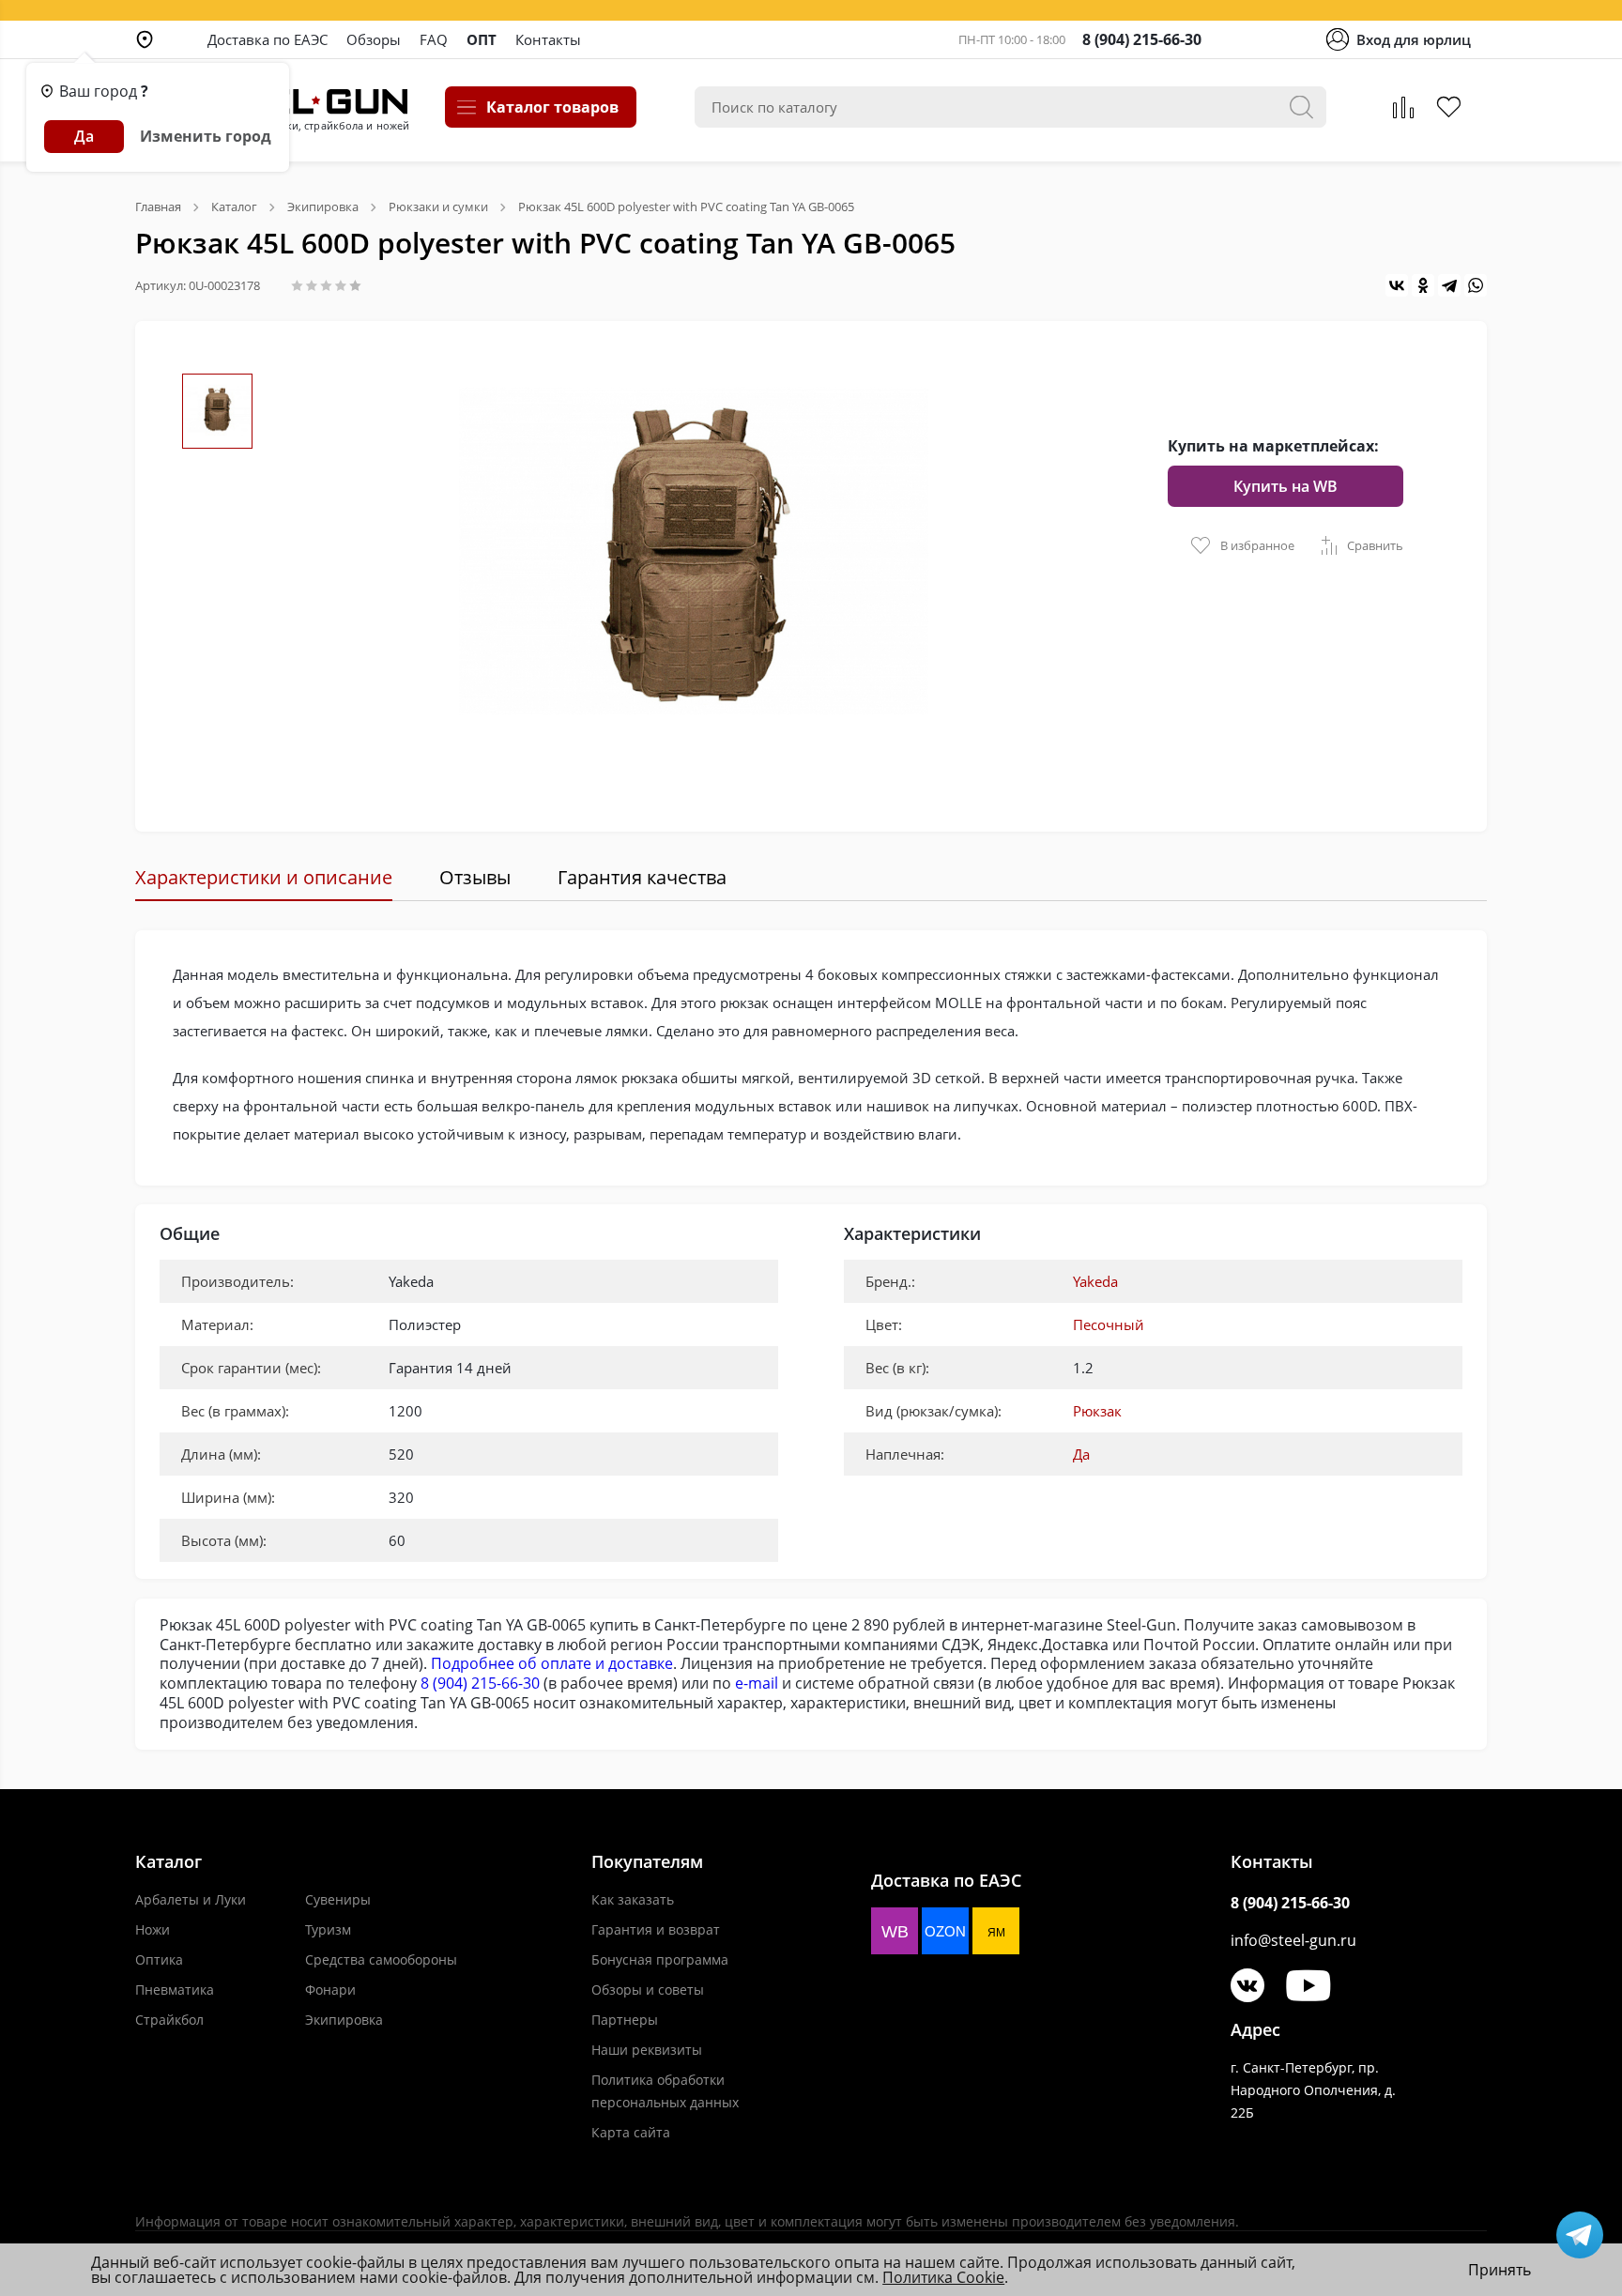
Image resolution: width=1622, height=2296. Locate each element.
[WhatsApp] (1476, 285)
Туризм (328, 1929)
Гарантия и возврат (656, 1929)
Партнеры (625, 2020)
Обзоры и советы (648, 1990)
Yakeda (1095, 1281)
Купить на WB (1285, 486)
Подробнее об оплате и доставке (552, 1663)
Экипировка (344, 2020)
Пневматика (175, 1990)
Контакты (548, 39)
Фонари (330, 1990)
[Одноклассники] (1423, 285)
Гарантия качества (642, 877)
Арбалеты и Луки (191, 1899)
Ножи (153, 1929)
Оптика (159, 1959)
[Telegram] (1449, 285)
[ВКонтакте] (1397, 285)
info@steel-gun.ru (1293, 1940)
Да (1081, 1454)
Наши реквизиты (647, 2050)
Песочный (1109, 1324)
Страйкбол (169, 2020)
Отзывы (475, 877)
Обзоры (374, 39)
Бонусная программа (660, 1959)
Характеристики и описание (264, 877)
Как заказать (633, 1899)
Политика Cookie (943, 2277)
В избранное (1257, 545)
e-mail (757, 1683)
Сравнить (1375, 545)
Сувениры (338, 1899)
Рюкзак (1097, 1411)
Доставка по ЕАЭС (268, 39)
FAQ (434, 39)
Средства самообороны (381, 1959)
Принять (1500, 2270)
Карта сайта (631, 2132)
